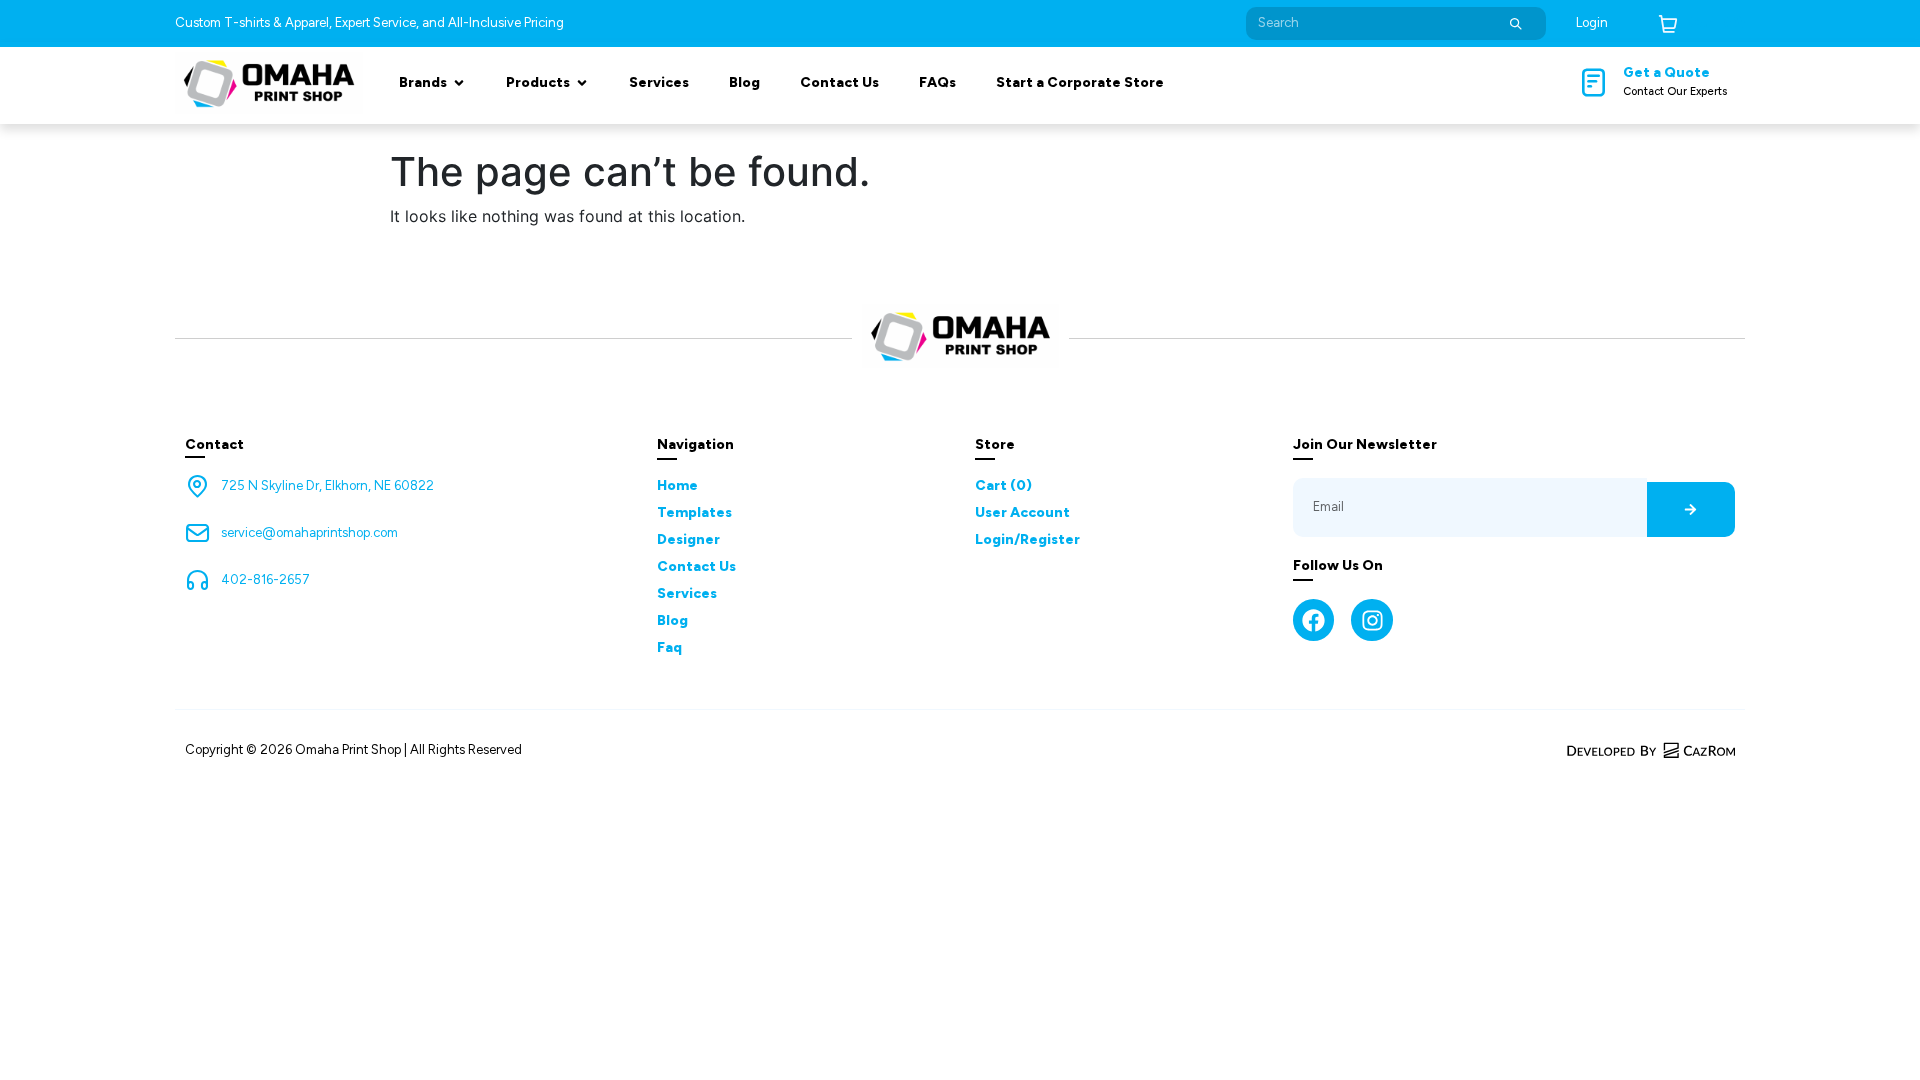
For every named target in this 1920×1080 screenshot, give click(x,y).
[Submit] (1516, 23)
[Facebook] (1313, 619)
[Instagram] (1371, 619)
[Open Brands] (459, 82)
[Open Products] (582, 82)
